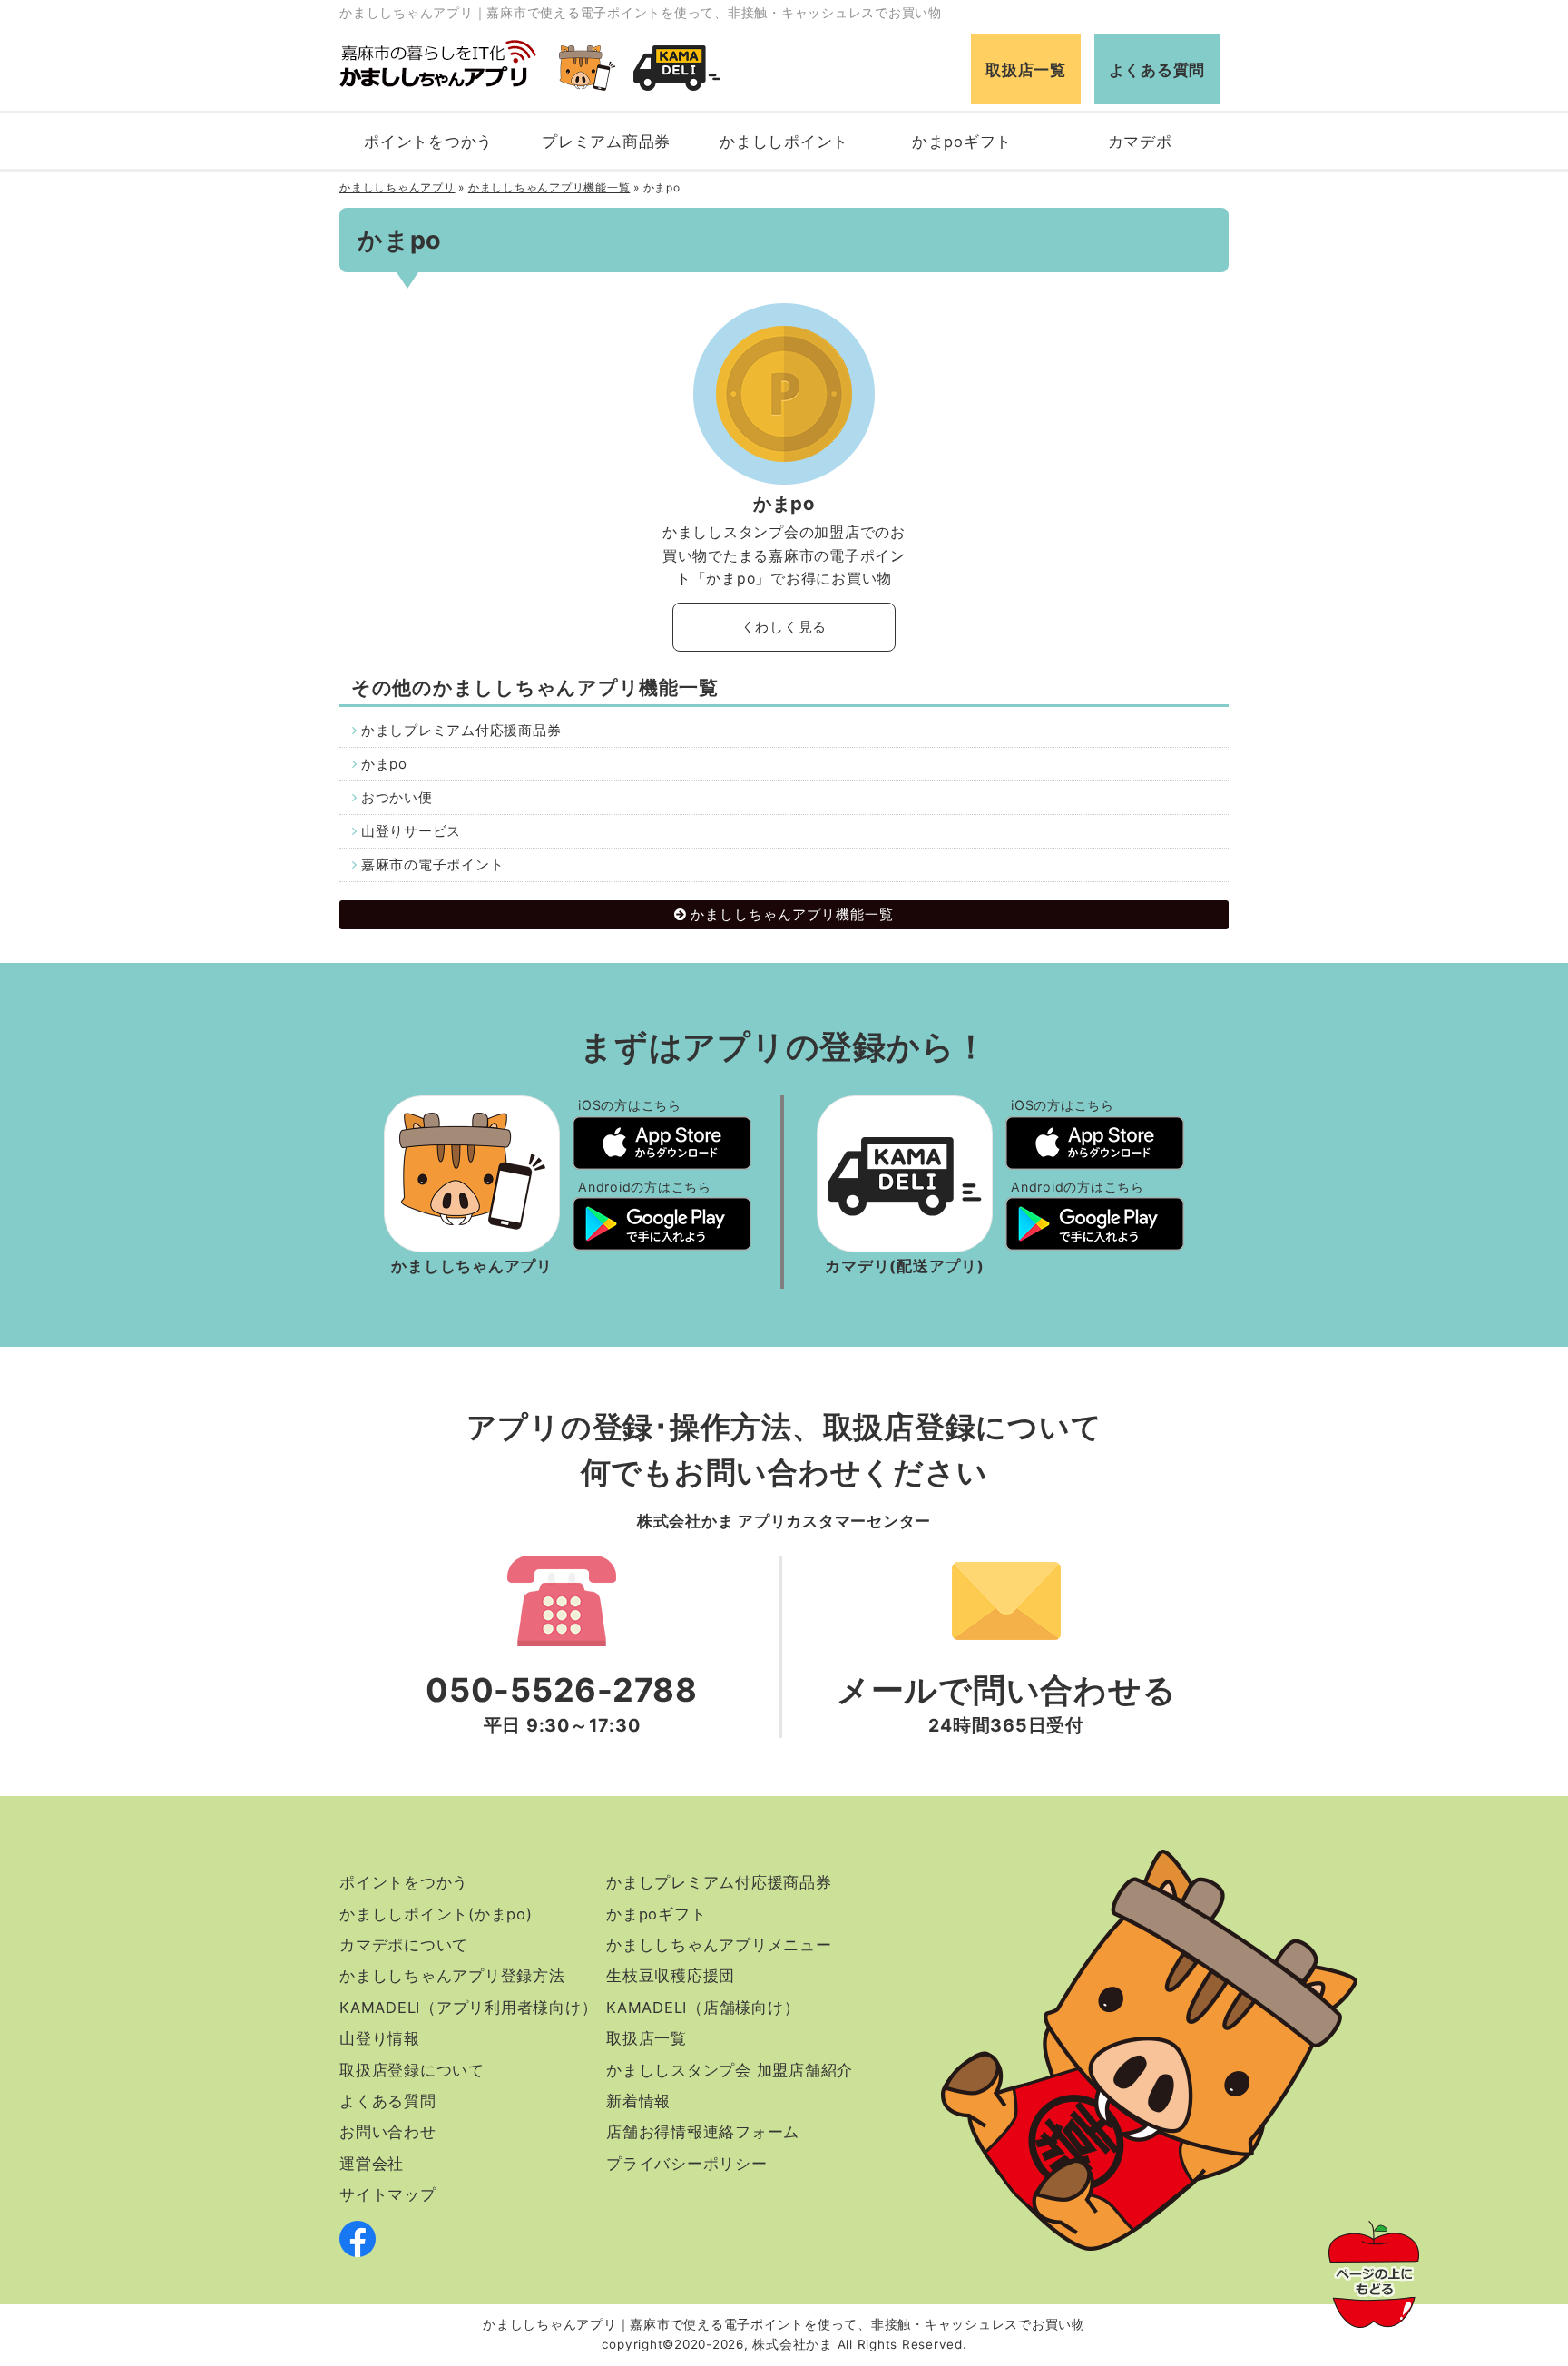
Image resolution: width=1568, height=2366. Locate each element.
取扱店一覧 (1026, 70)
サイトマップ (388, 2194)
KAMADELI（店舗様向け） (703, 2008)
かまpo (384, 764)
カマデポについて (404, 1945)
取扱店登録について (412, 2070)
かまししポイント (784, 142)
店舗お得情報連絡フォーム (703, 2132)
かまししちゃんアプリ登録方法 (452, 1976)
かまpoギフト (962, 142)
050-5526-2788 (562, 1690)
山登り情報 (380, 2038)
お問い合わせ (388, 2132)
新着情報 (638, 2101)
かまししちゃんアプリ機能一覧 (549, 187)
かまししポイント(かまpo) (436, 1914)
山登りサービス (411, 831)
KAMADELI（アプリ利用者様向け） (468, 2008)
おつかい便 (397, 797)
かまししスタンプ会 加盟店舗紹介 (730, 2070)
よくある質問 (1157, 70)
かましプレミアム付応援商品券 (461, 730)
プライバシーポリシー (687, 2164)
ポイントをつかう (428, 142)
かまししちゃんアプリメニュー (719, 1945)
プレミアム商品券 (606, 142)
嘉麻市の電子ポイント (433, 864)
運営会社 (372, 2164)
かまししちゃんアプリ (397, 187)
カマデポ (1140, 142)
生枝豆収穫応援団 (671, 1976)
